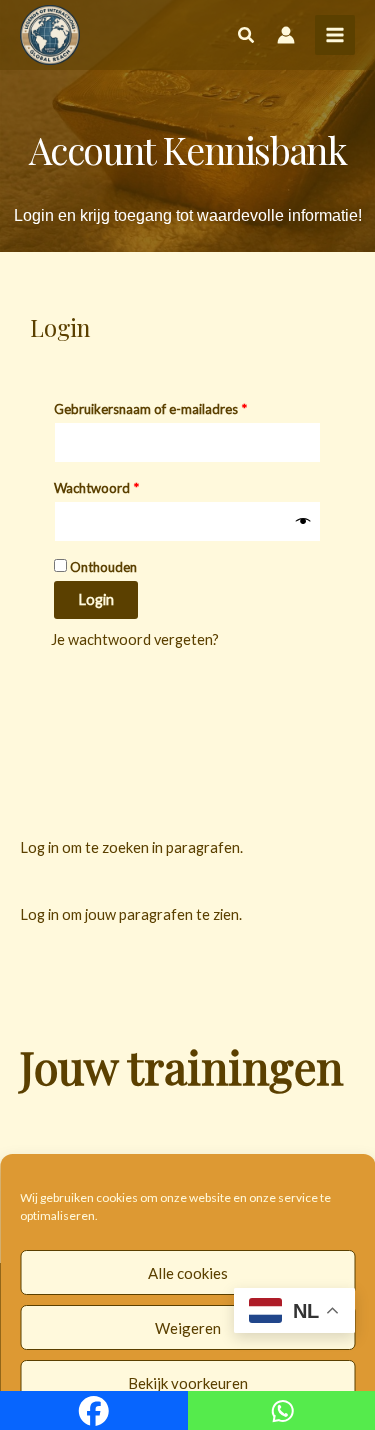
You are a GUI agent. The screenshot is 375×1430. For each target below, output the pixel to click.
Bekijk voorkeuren (188, 1383)
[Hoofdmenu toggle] (335, 35)
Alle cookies (188, 1273)
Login (96, 599)
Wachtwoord (116, 485)
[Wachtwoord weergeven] (303, 522)
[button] (247, 37)
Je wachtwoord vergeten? (135, 639)
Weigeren (188, 1328)
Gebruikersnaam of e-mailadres (170, 406)
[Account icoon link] (286, 35)
